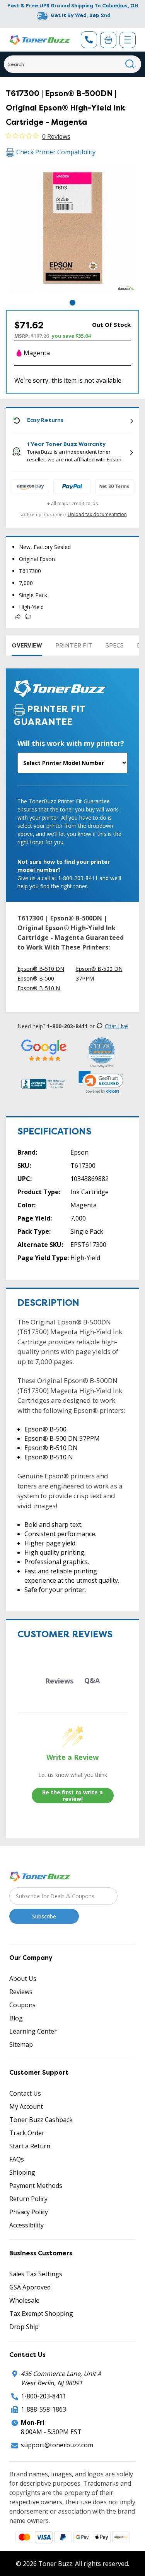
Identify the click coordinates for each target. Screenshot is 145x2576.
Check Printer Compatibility (56, 152)
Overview (27, 646)
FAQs (17, 2159)
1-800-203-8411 (43, 2396)
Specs (115, 646)
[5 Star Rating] (44, 1050)
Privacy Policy (29, 2212)
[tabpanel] (72, 231)
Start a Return (30, 2146)
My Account (26, 2106)
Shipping (22, 2172)
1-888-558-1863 (43, 2409)
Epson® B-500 (36, 978)
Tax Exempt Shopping (41, 2314)
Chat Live (116, 1026)
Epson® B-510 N (39, 988)
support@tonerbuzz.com (57, 2445)
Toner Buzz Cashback (41, 2120)
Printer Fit (74, 646)
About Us (23, 1979)
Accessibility (26, 2225)
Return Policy (28, 2199)
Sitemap (21, 2044)
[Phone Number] (89, 40)
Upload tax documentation (97, 514)
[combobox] (72, 64)
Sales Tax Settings (36, 2274)
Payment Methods (36, 2186)
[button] (101, 1082)
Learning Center (33, 2031)
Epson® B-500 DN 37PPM (99, 974)
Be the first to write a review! (72, 1796)
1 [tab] (72, 303)
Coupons (22, 2005)
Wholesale (24, 2300)
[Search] (130, 64)
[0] (108, 40)
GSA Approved (30, 2287)
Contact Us (25, 2093)
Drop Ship (24, 2327)
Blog (16, 2018)
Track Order (27, 2133)
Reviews (21, 1992)
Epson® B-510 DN (41, 969)
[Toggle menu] (128, 40)
